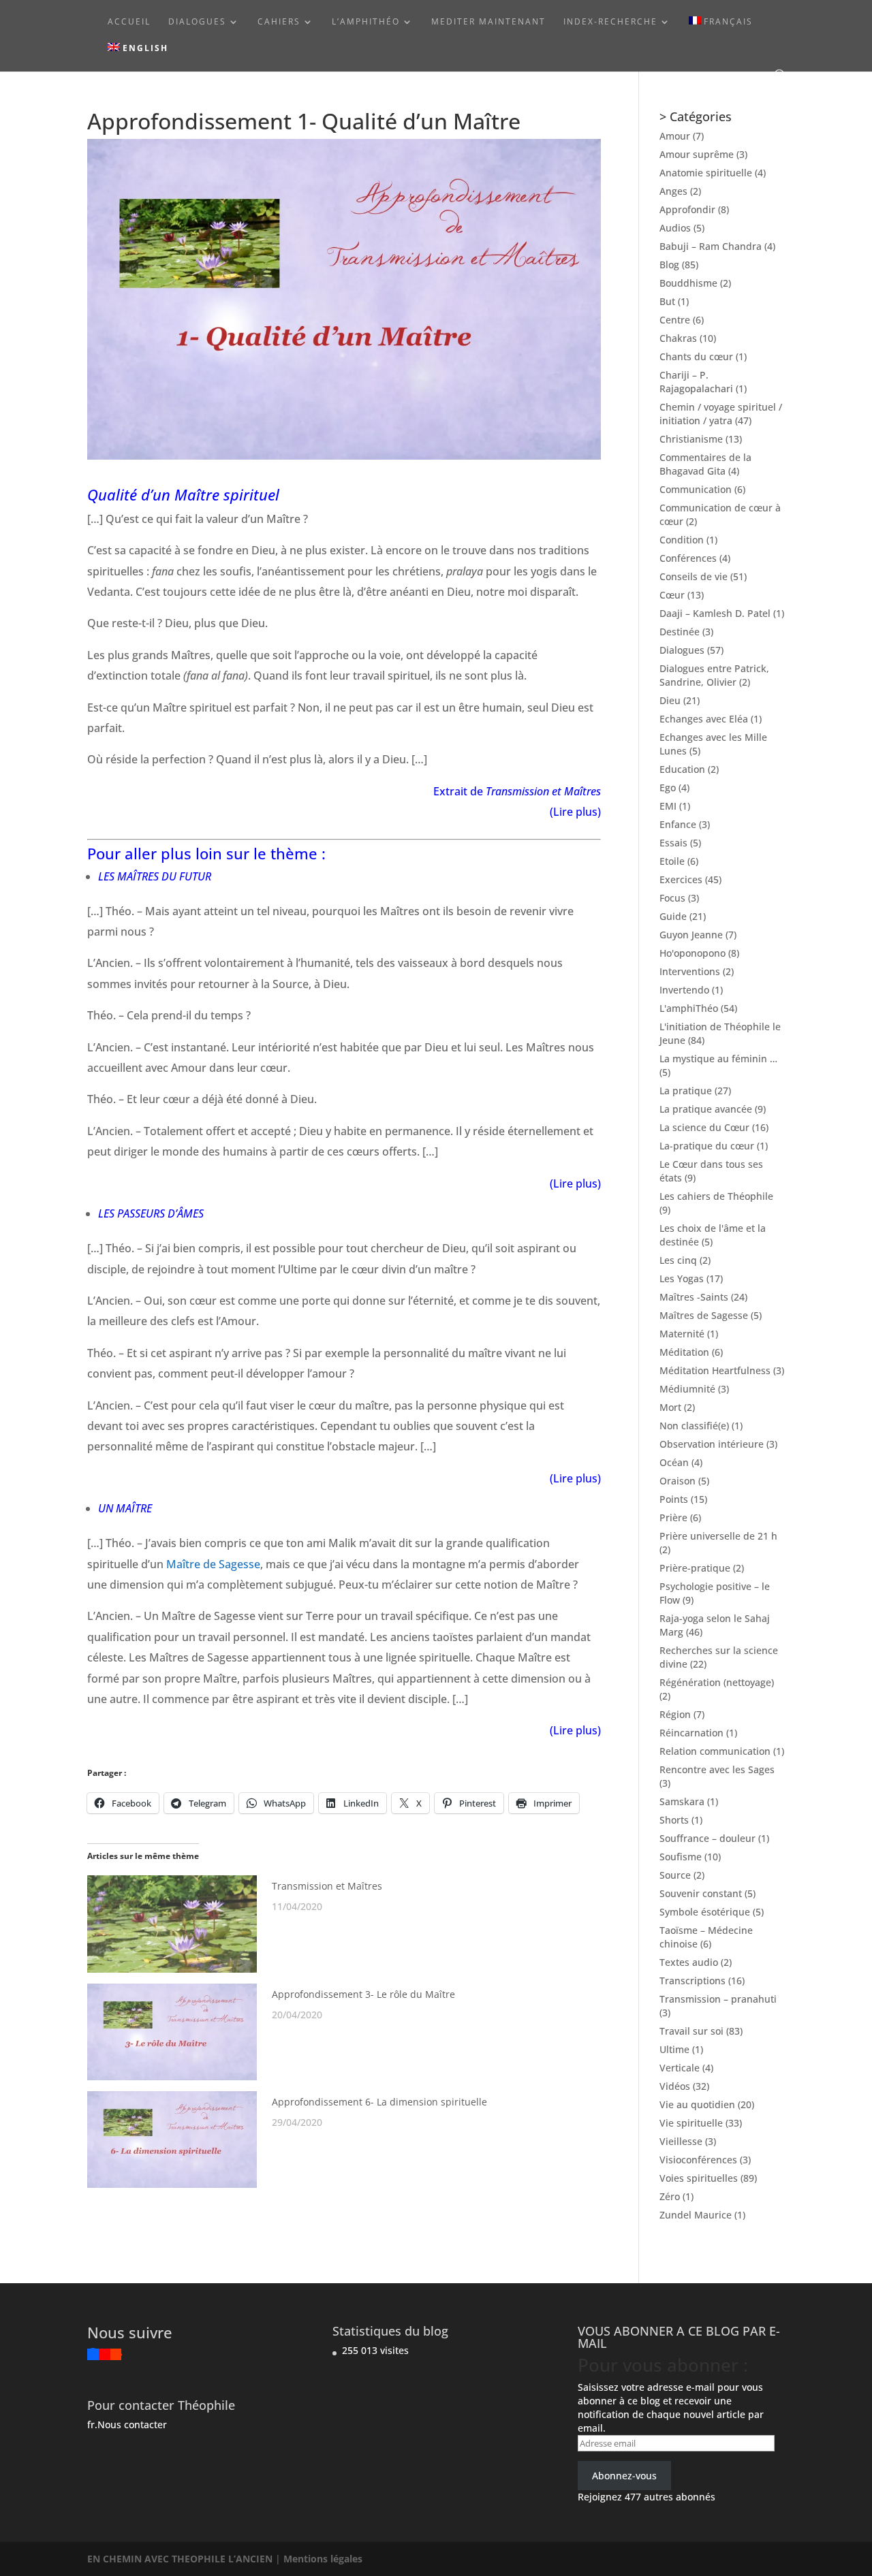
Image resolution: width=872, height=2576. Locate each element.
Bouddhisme (688, 283)
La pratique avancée (706, 1109)
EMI (668, 806)
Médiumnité (687, 1389)
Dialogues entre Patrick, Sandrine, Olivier (714, 675)
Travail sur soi (691, 2031)
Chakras (678, 338)
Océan (674, 1462)
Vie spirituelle (691, 2123)
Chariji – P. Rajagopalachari (696, 382)
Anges (673, 191)
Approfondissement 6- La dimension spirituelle (379, 2102)
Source (675, 1875)
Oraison (678, 1481)
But (667, 301)
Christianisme (691, 439)
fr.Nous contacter (127, 2424)
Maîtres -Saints (694, 1297)
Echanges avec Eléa (704, 719)
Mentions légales (323, 2559)
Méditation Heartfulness (715, 1370)
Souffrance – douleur (707, 1838)
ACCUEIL (129, 22)
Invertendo (684, 990)
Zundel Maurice (696, 2215)
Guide (673, 916)
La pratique (686, 1091)
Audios (675, 228)
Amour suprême (697, 154)
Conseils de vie (694, 576)
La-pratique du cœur (707, 1146)
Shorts (674, 1820)
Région (675, 1714)
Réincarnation (691, 1733)
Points (674, 1499)
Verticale (680, 2068)
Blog (669, 265)
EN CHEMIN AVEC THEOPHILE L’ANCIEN (181, 2559)
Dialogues (197, 22)
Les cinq (678, 1260)
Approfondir (687, 209)
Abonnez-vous (624, 2476)
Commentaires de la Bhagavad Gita (705, 464)
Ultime (674, 2049)
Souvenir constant (701, 1893)
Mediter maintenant (488, 22)
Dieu (670, 700)
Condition (682, 540)
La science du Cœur (704, 1127)
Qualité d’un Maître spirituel (183, 494)
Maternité (682, 1334)
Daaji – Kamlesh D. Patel (715, 613)
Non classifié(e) (694, 1426)
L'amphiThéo (689, 1008)
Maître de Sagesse (213, 1564)
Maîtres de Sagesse (704, 1315)
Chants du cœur (696, 356)
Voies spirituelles (699, 2178)
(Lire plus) (575, 1183)
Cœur (672, 595)
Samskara (682, 1801)
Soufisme (681, 1857)
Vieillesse (681, 2141)
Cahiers (279, 22)
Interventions (690, 971)
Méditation (684, 1352)
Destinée (680, 632)
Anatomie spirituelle (706, 173)
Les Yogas (682, 1278)
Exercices (681, 879)
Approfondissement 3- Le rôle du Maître (363, 1994)
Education (682, 769)
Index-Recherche (610, 22)
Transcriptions (692, 1981)
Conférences (688, 558)
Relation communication (715, 1751)
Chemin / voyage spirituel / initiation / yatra (721, 414)
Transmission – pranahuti (718, 1999)
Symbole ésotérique (705, 1912)
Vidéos (675, 2086)
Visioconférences (698, 2160)
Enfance (678, 824)
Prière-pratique (695, 1568)
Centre (675, 320)
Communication (696, 489)
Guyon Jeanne (691, 935)
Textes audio (689, 1962)
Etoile (672, 861)
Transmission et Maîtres (327, 1886)
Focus (672, 898)
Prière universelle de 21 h (718, 1536)
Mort (670, 1407)
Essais (673, 843)
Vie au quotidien (697, 2104)
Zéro (670, 2196)
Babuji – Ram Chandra (711, 246)
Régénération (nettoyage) (717, 1682)
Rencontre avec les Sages (717, 1769)
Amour (675, 136)
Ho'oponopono (692, 953)
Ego (668, 788)
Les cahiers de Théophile (716, 1196)
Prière (673, 1517)
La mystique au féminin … (718, 1059)
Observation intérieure (712, 1444)
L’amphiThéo (366, 22)
